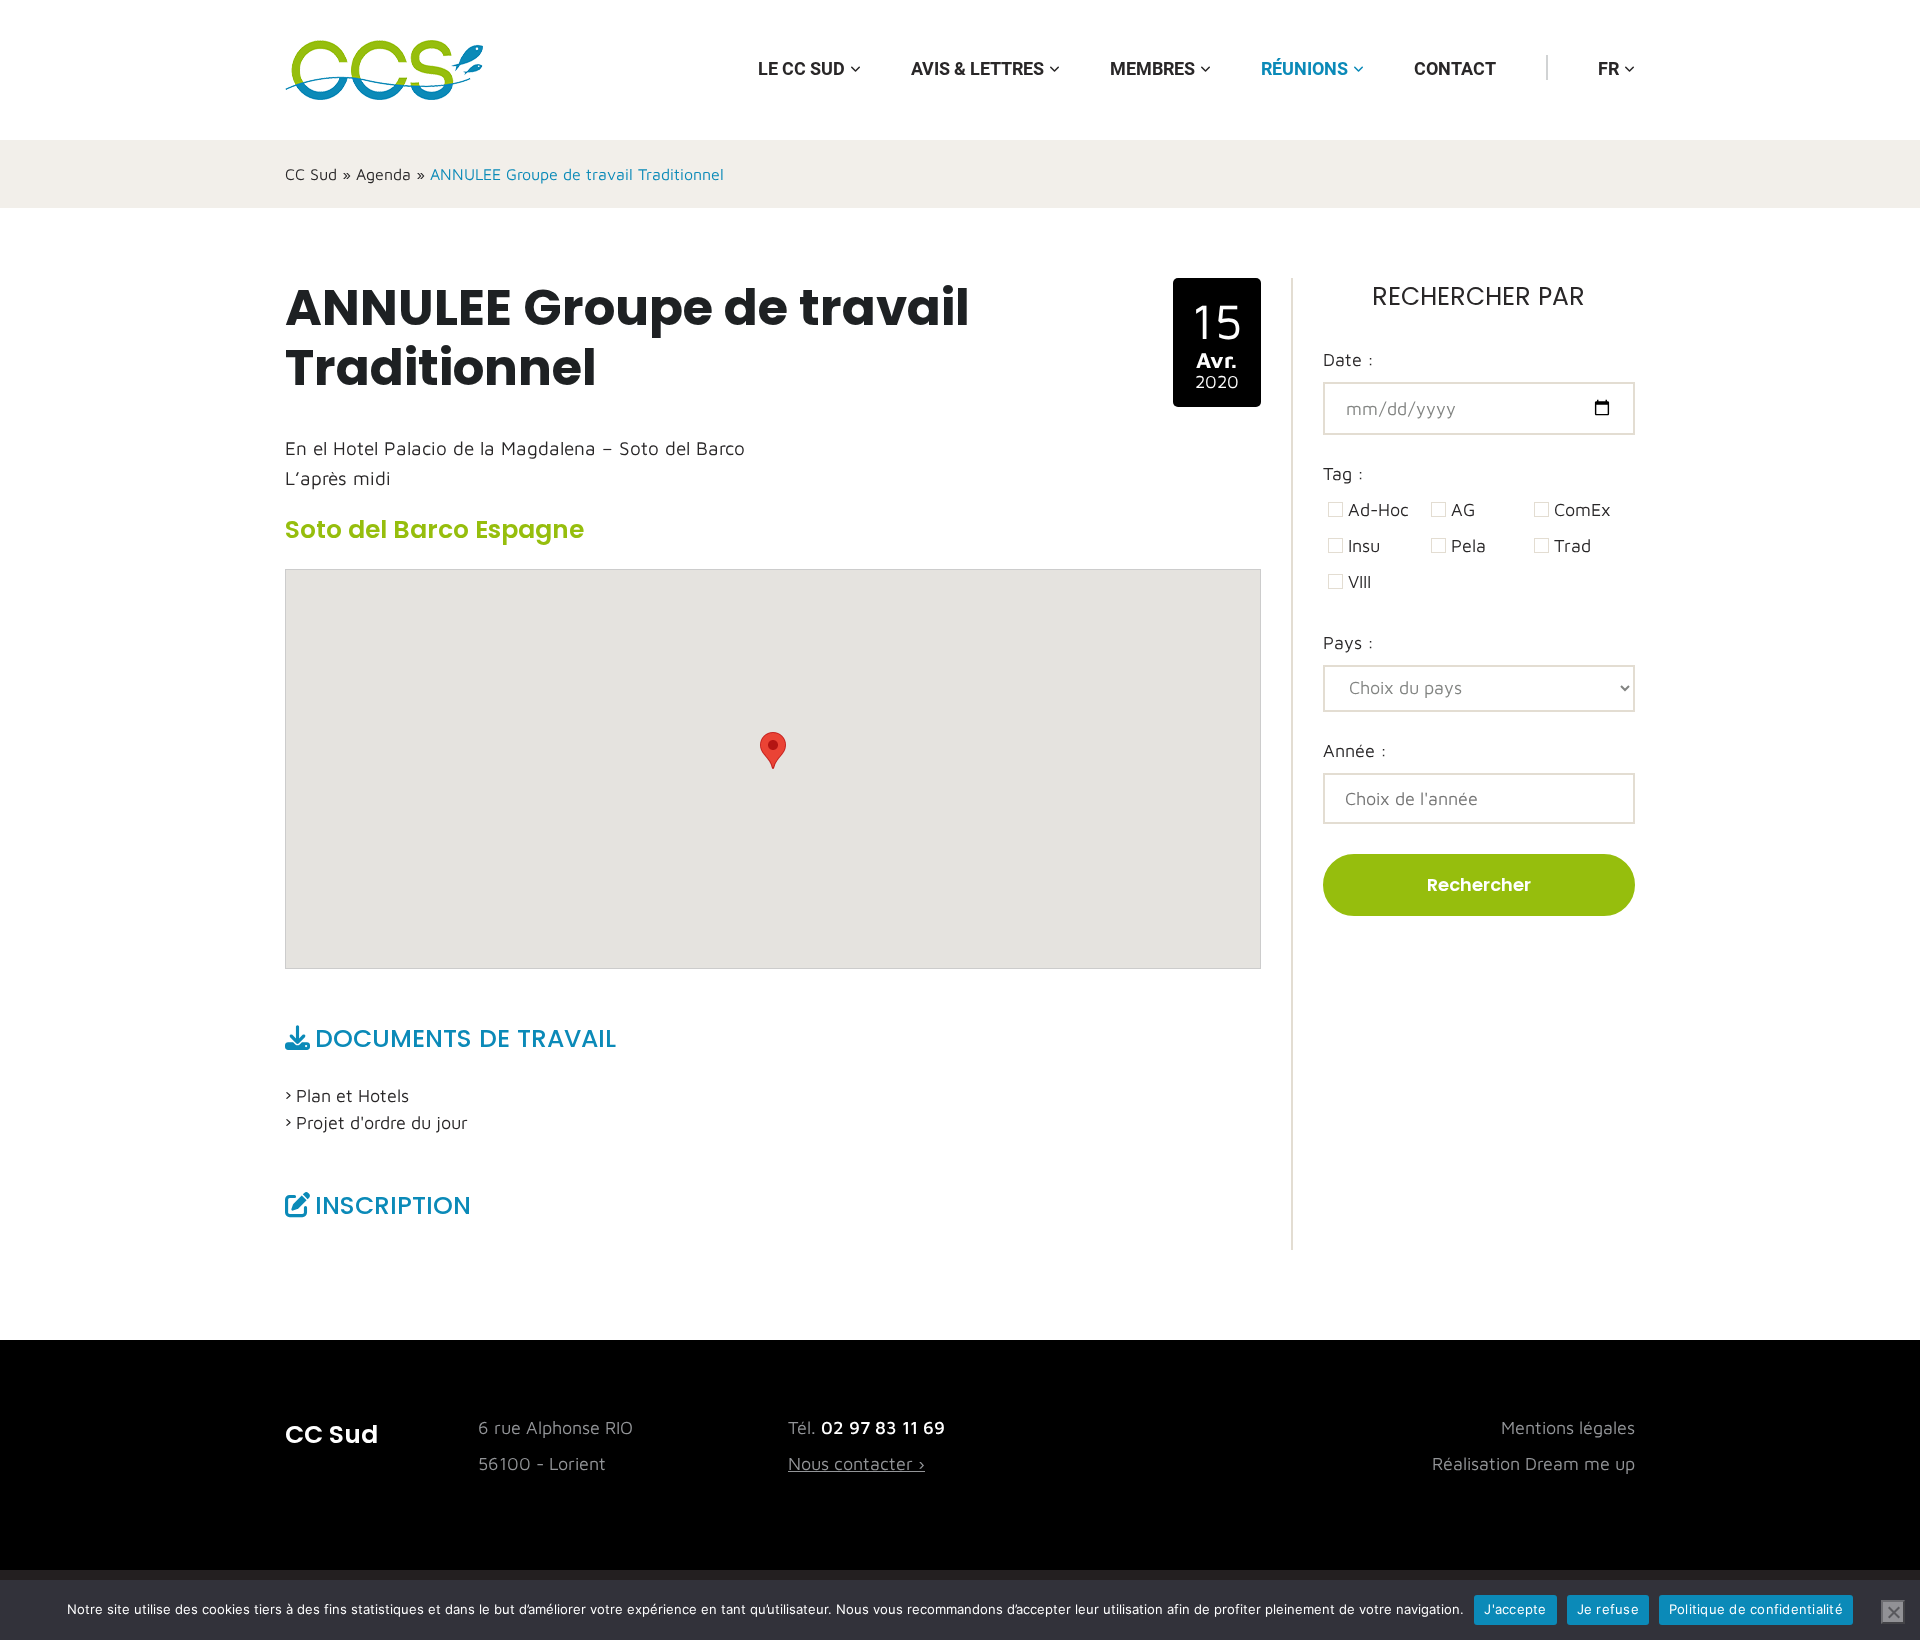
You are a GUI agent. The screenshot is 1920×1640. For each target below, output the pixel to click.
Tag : (1343, 473)
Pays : (1348, 642)
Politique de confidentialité (1756, 1609)
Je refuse (1608, 1609)
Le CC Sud (801, 68)
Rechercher (1479, 884)
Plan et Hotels (352, 1095)
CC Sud (311, 174)
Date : (1348, 359)
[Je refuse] (1893, 1612)
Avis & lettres (977, 68)
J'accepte (1515, 1609)
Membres (1152, 68)
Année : (1355, 750)
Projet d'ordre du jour (382, 1122)
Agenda (383, 174)
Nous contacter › (856, 1463)
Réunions (1304, 68)
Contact (1455, 68)
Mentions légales (1568, 1427)
